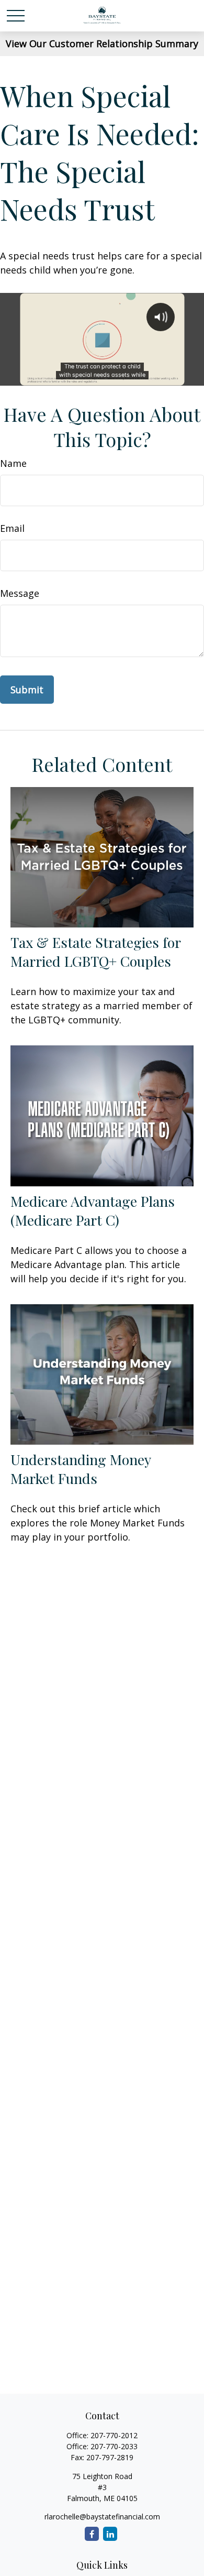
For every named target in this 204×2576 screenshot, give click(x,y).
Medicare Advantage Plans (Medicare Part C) (93, 1210)
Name (13, 463)
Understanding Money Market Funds (81, 1469)
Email (12, 528)
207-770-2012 (114, 2435)
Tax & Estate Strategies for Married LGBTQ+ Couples (95, 952)
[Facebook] (92, 2534)
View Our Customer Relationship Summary (102, 43)
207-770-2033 (114, 2446)
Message (20, 593)
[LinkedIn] (110, 2534)
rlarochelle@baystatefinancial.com (102, 2517)
